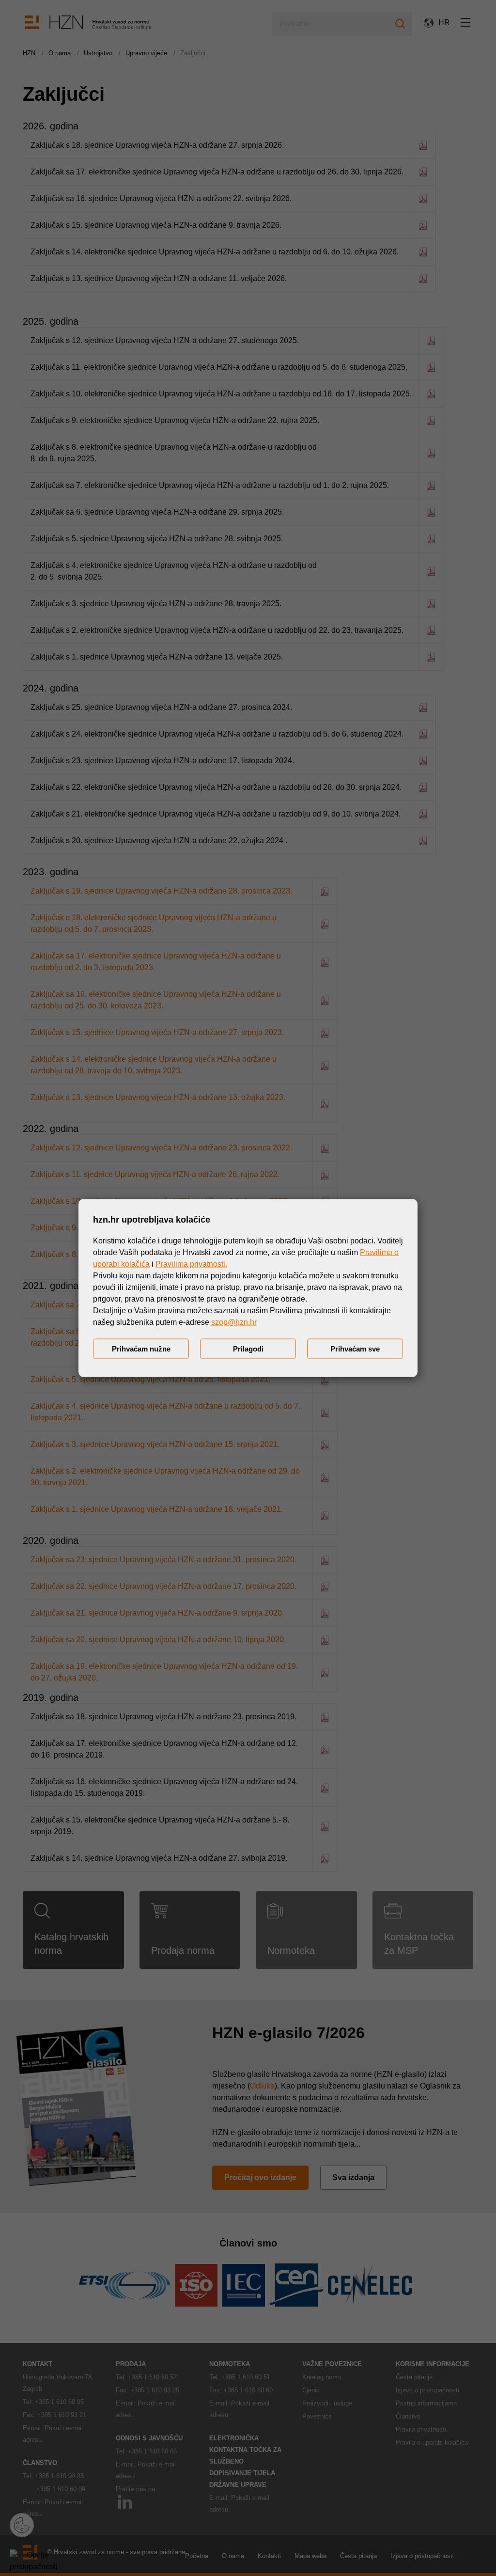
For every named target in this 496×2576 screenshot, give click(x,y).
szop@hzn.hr (234, 1322)
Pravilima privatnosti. (191, 1264)
